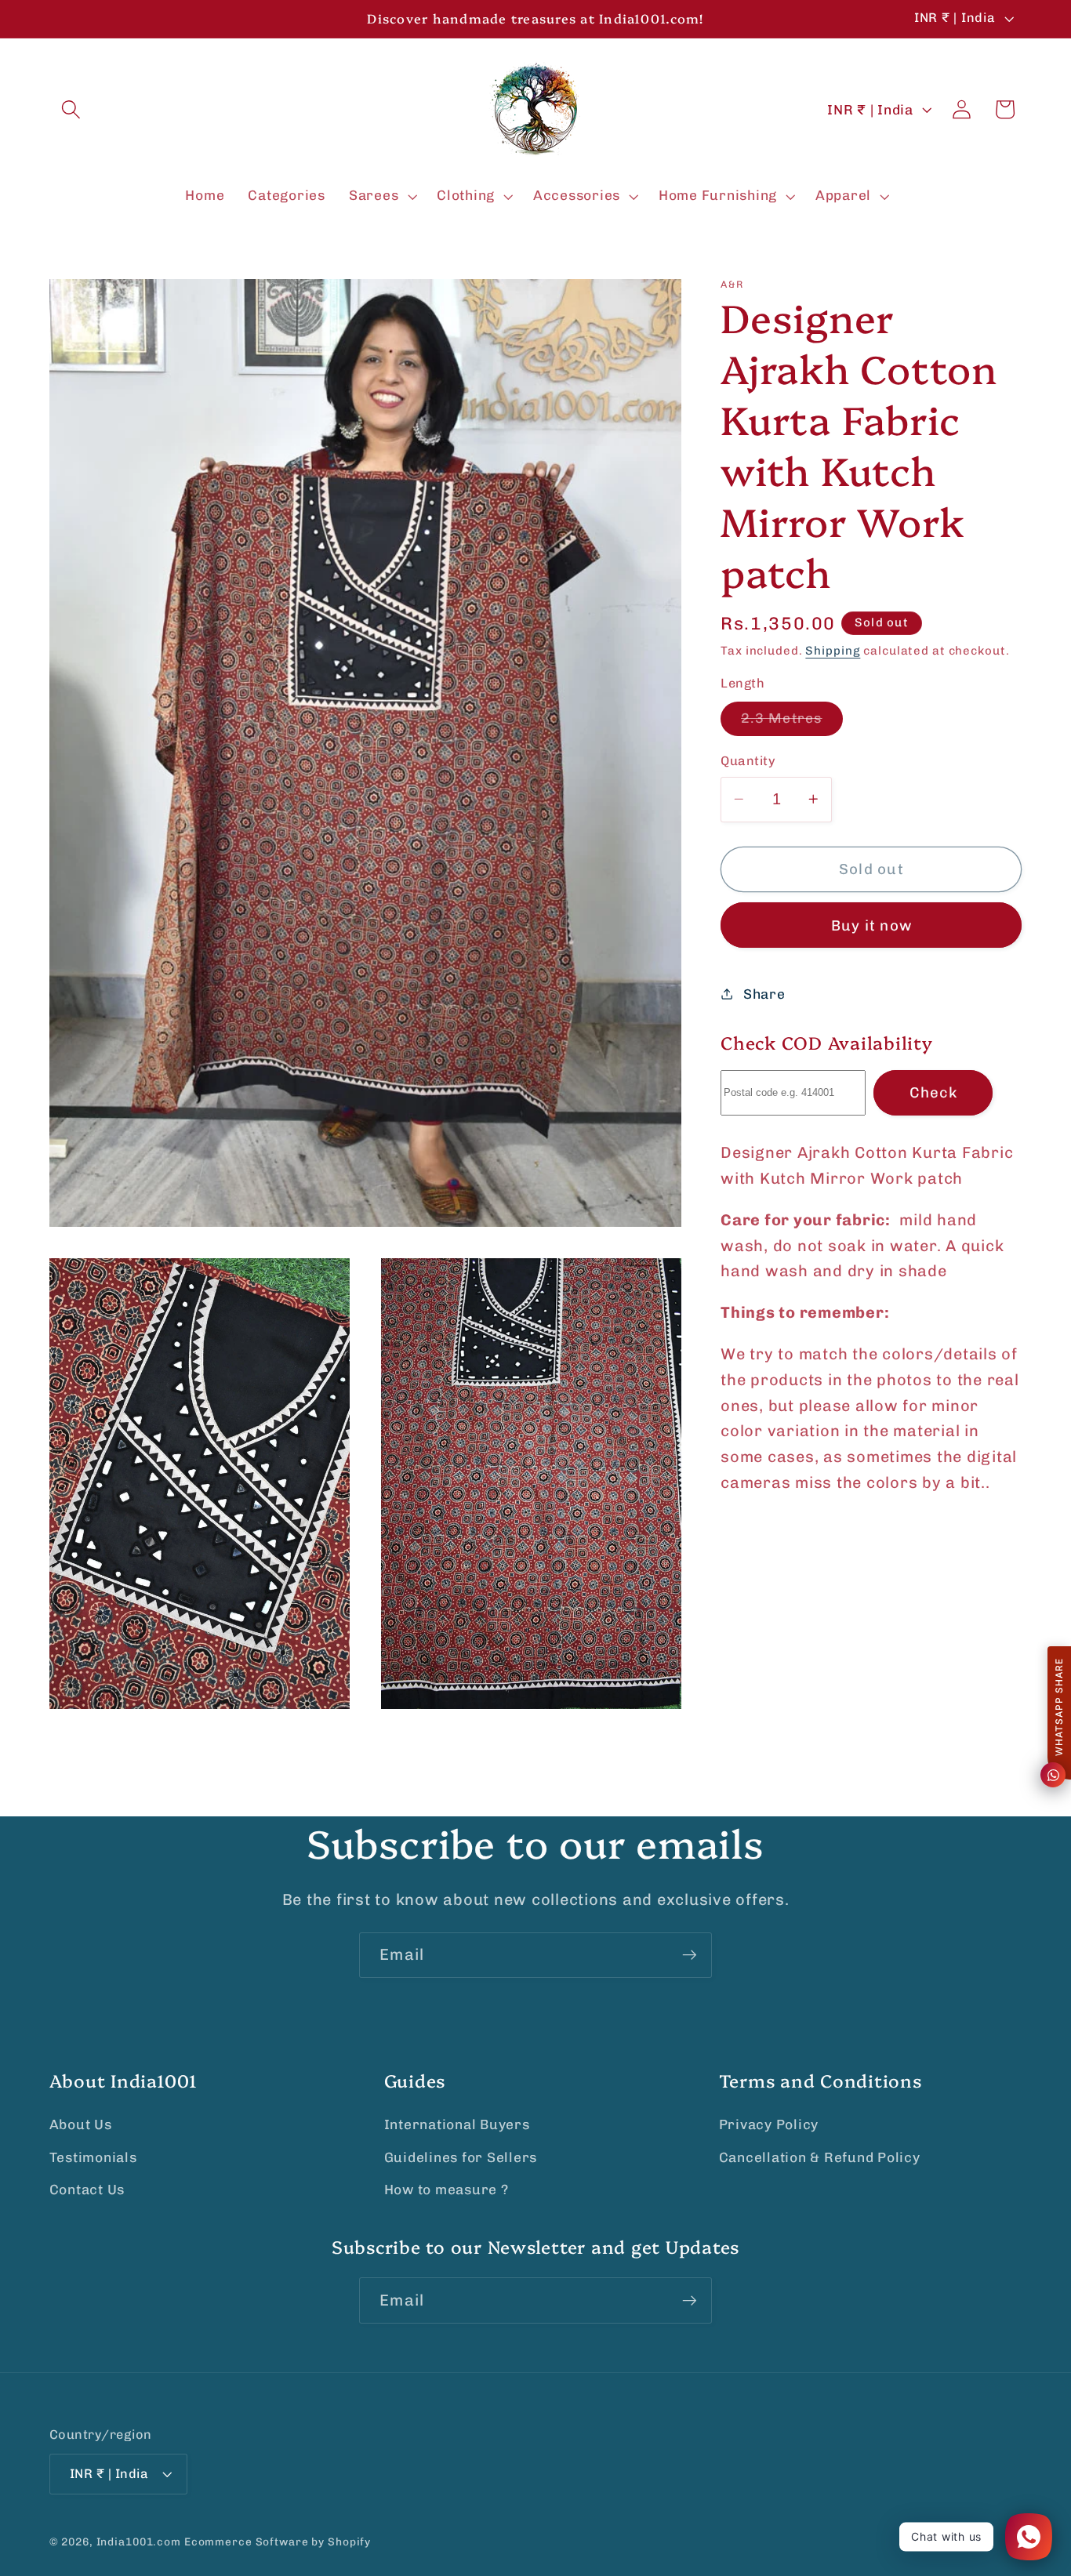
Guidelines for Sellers (461, 2157)
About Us (81, 2124)
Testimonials (93, 2157)
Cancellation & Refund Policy (820, 2157)
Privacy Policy (769, 2124)
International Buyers (457, 2124)
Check (933, 1092)
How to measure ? (447, 2190)
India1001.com (139, 2542)
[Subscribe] (690, 1955)
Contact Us (87, 2190)
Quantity (748, 761)
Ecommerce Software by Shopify (278, 2542)
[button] (71, 109)
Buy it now (872, 925)
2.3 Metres (792, 723)
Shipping (833, 650)
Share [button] (764, 993)
